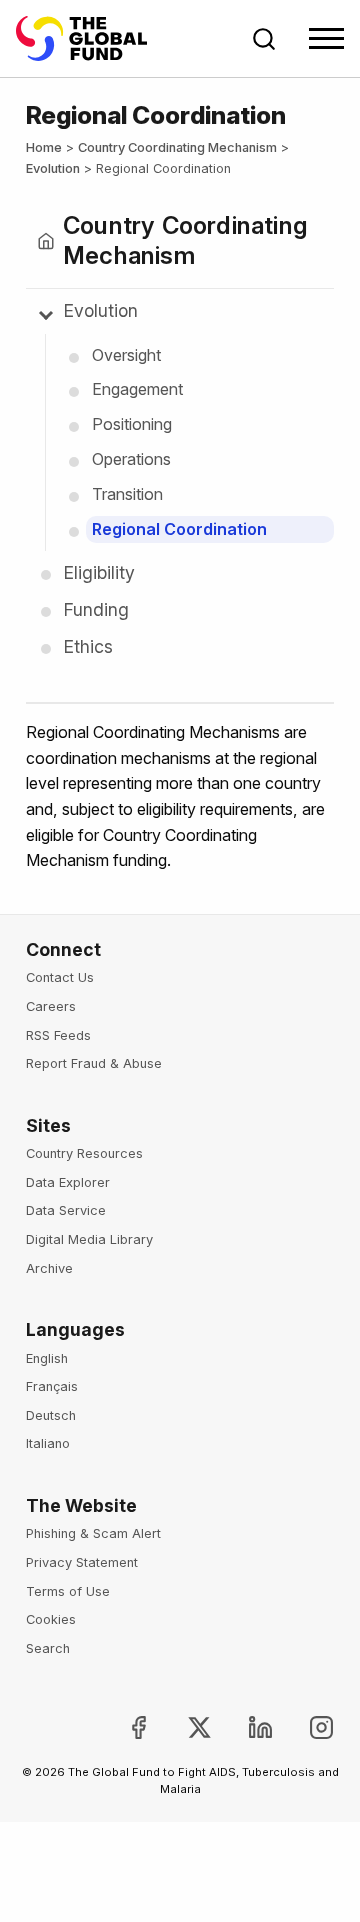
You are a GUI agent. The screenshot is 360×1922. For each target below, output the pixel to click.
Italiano (48, 1443)
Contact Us (60, 977)
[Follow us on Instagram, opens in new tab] (305, 1727)
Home (44, 147)
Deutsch (51, 1415)
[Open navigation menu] (326, 38)
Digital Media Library (89, 1239)
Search (48, 1648)
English (47, 1358)
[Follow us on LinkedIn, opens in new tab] (244, 1727)
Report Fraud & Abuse (94, 1063)
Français (52, 1386)
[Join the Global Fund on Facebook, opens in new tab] (122, 1727)
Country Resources (84, 1153)
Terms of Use (68, 1591)
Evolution (53, 168)
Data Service (66, 1210)
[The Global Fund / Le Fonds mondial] (91, 38)
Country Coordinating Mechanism (177, 147)
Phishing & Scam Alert (93, 1533)
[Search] (264, 39)
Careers (51, 1006)
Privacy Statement (82, 1562)
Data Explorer (68, 1182)
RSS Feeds (58, 1035)
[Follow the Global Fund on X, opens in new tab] (183, 1727)
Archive (49, 1268)
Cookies (51, 1619)
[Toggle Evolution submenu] (46, 313)
